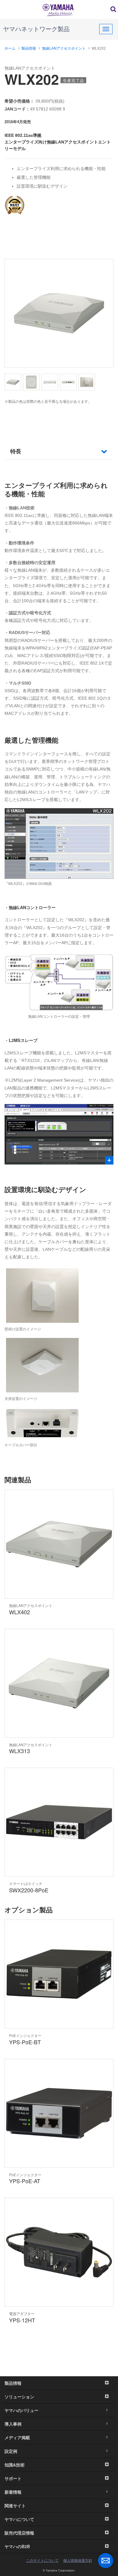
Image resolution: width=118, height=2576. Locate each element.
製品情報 (29, 48)
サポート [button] (13, 2478)
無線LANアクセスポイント (64, 48)
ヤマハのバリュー (21, 2410)
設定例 (11, 2451)
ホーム (10, 48)
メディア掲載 (17, 2437)
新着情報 (13, 2492)
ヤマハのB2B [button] (17, 2546)
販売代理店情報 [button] (19, 2533)
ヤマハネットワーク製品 (36, 29)
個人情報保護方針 (78, 2561)
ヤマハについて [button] (19, 2519)
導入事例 (13, 2424)
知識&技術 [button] (15, 2465)
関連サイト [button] (15, 2505)
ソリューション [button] (19, 2397)
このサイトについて (42, 2561)
